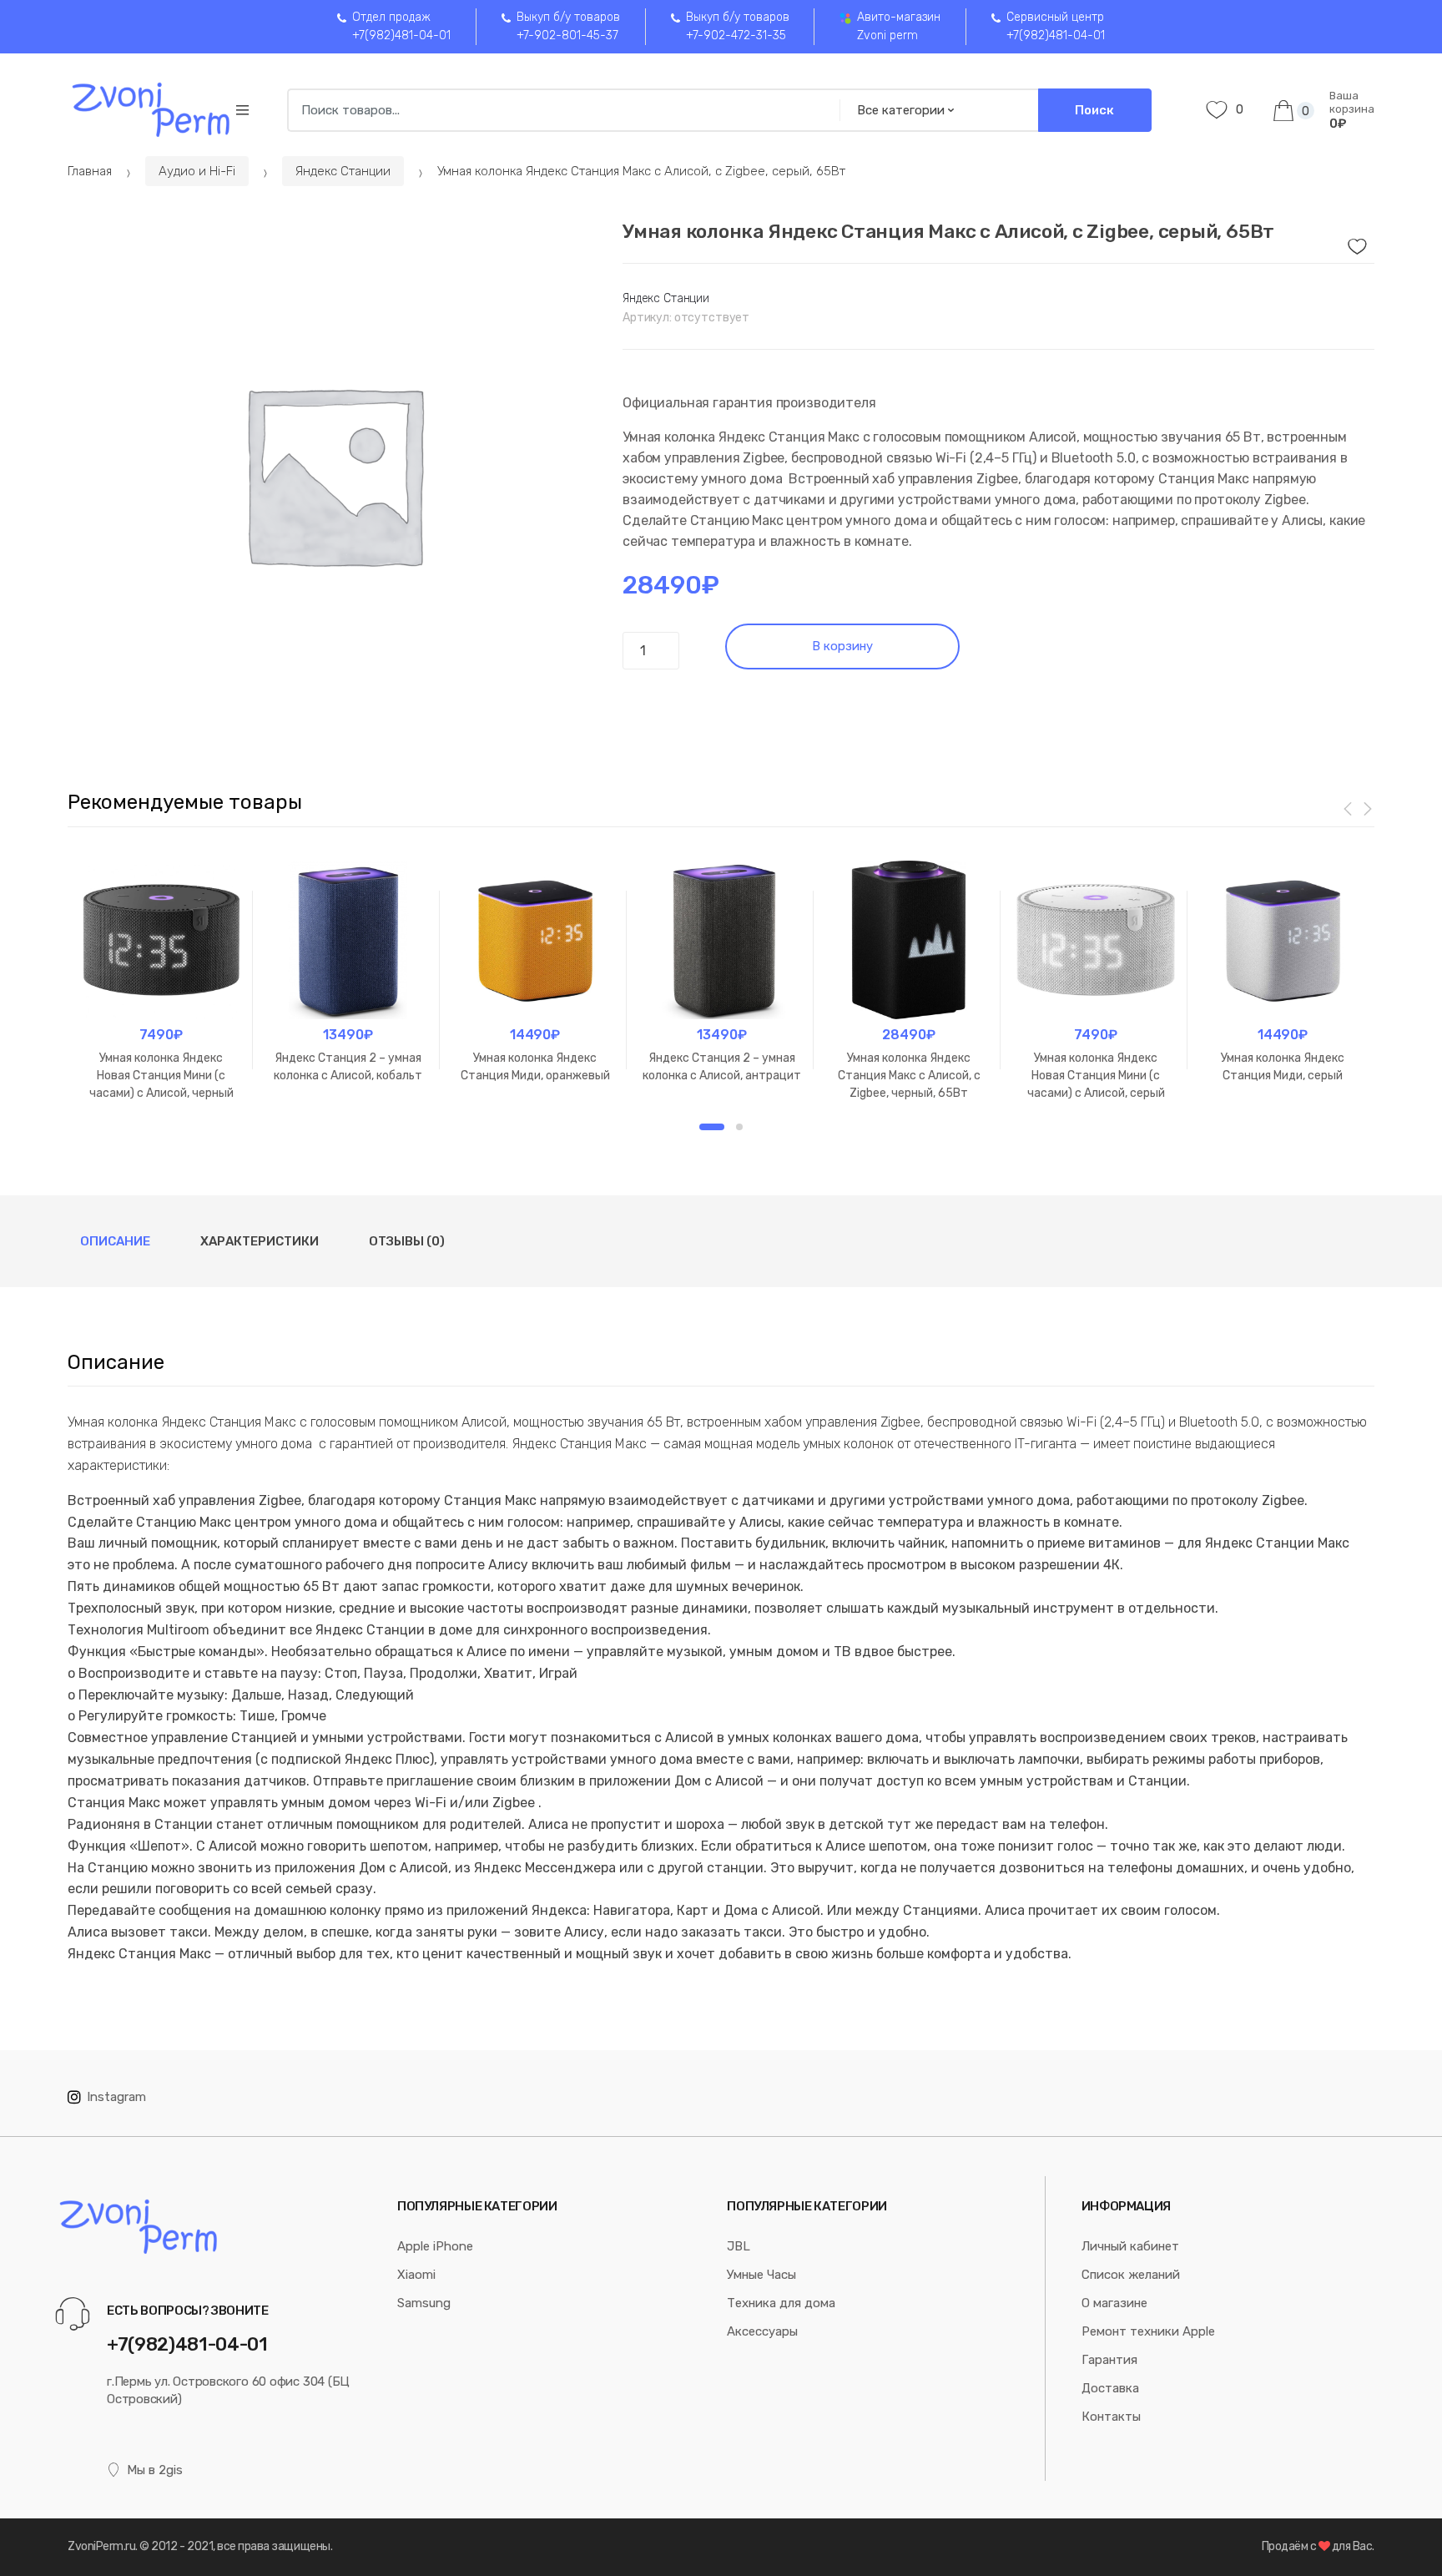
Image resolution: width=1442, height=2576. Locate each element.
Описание (115, 1241)
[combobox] (558, 110)
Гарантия (1109, 2360)
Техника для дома (781, 2303)
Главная (90, 171)
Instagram (116, 2097)
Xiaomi (416, 2275)
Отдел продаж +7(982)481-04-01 (401, 26)
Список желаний (1131, 2275)
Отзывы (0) (407, 1241)
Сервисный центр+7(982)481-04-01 (1056, 26)
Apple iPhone (435, 2246)
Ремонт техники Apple (1148, 2331)
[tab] (115, 1241)
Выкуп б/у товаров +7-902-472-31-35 (738, 26)
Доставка (1110, 2388)
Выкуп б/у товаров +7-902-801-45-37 (568, 26)
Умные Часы (761, 2275)
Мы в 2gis (155, 2470)
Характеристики (260, 1241)
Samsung (424, 2303)
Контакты (1111, 2417)
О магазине (1114, 2303)
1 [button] (712, 1127)
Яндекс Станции (343, 171)
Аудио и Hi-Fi (197, 171)
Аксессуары (762, 2331)
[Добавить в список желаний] (1355, 242)
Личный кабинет (1130, 2246)
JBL (739, 2246)
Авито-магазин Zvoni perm (899, 26)
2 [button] (739, 1127)
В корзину (842, 646)
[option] (333, 473)
